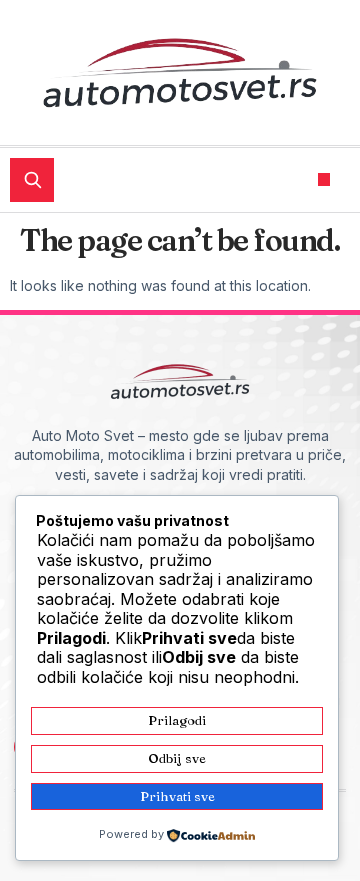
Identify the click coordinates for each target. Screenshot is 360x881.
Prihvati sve (177, 796)
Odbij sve (177, 758)
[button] (324, 179)
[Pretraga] (32, 180)
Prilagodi (177, 720)
